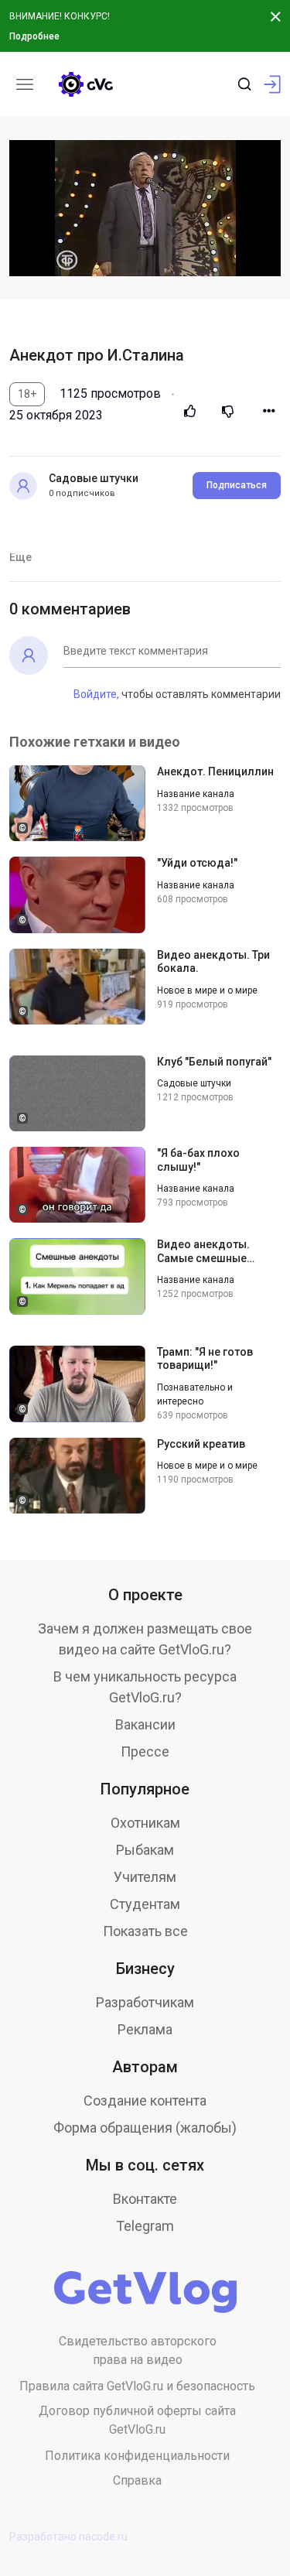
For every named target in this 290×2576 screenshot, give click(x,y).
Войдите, (96, 694)
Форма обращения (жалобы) (145, 2128)
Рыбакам (145, 1850)
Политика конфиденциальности (137, 2456)
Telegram (145, 2226)
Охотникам (145, 1823)
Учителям (145, 1877)
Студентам (145, 1904)
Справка (137, 2480)
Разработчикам (145, 2002)
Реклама (145, 2029)
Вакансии (145, 1724)
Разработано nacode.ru (68, 2537)
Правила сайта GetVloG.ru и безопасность (137, 2386)
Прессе (145, 1752)
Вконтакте (145, 2199)
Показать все (145, 1931)
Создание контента (145, 2100)
